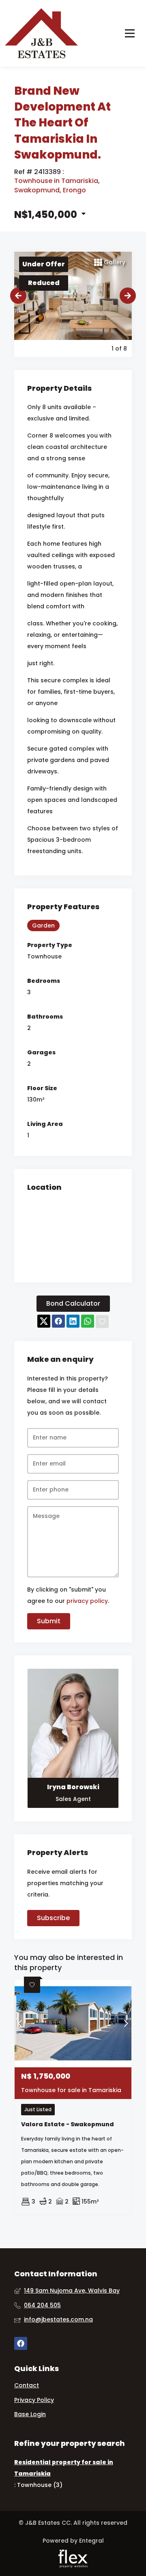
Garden (43, 925)
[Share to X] (44, 1322)
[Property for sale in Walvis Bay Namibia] (41, 33)
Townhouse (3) (40, 2485)
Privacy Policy (34, 2400)
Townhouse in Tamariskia (56, 181)
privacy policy (87, 1601)
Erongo (74, 190)
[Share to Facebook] (58, 1322)
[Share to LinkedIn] (73, 1322)
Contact (27, 2385)
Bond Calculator (73, 1303)
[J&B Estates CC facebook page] (21, 2344)
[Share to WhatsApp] (88, 1322)
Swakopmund (37, 190)
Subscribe (53, 1918)
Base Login (30, 2414)
